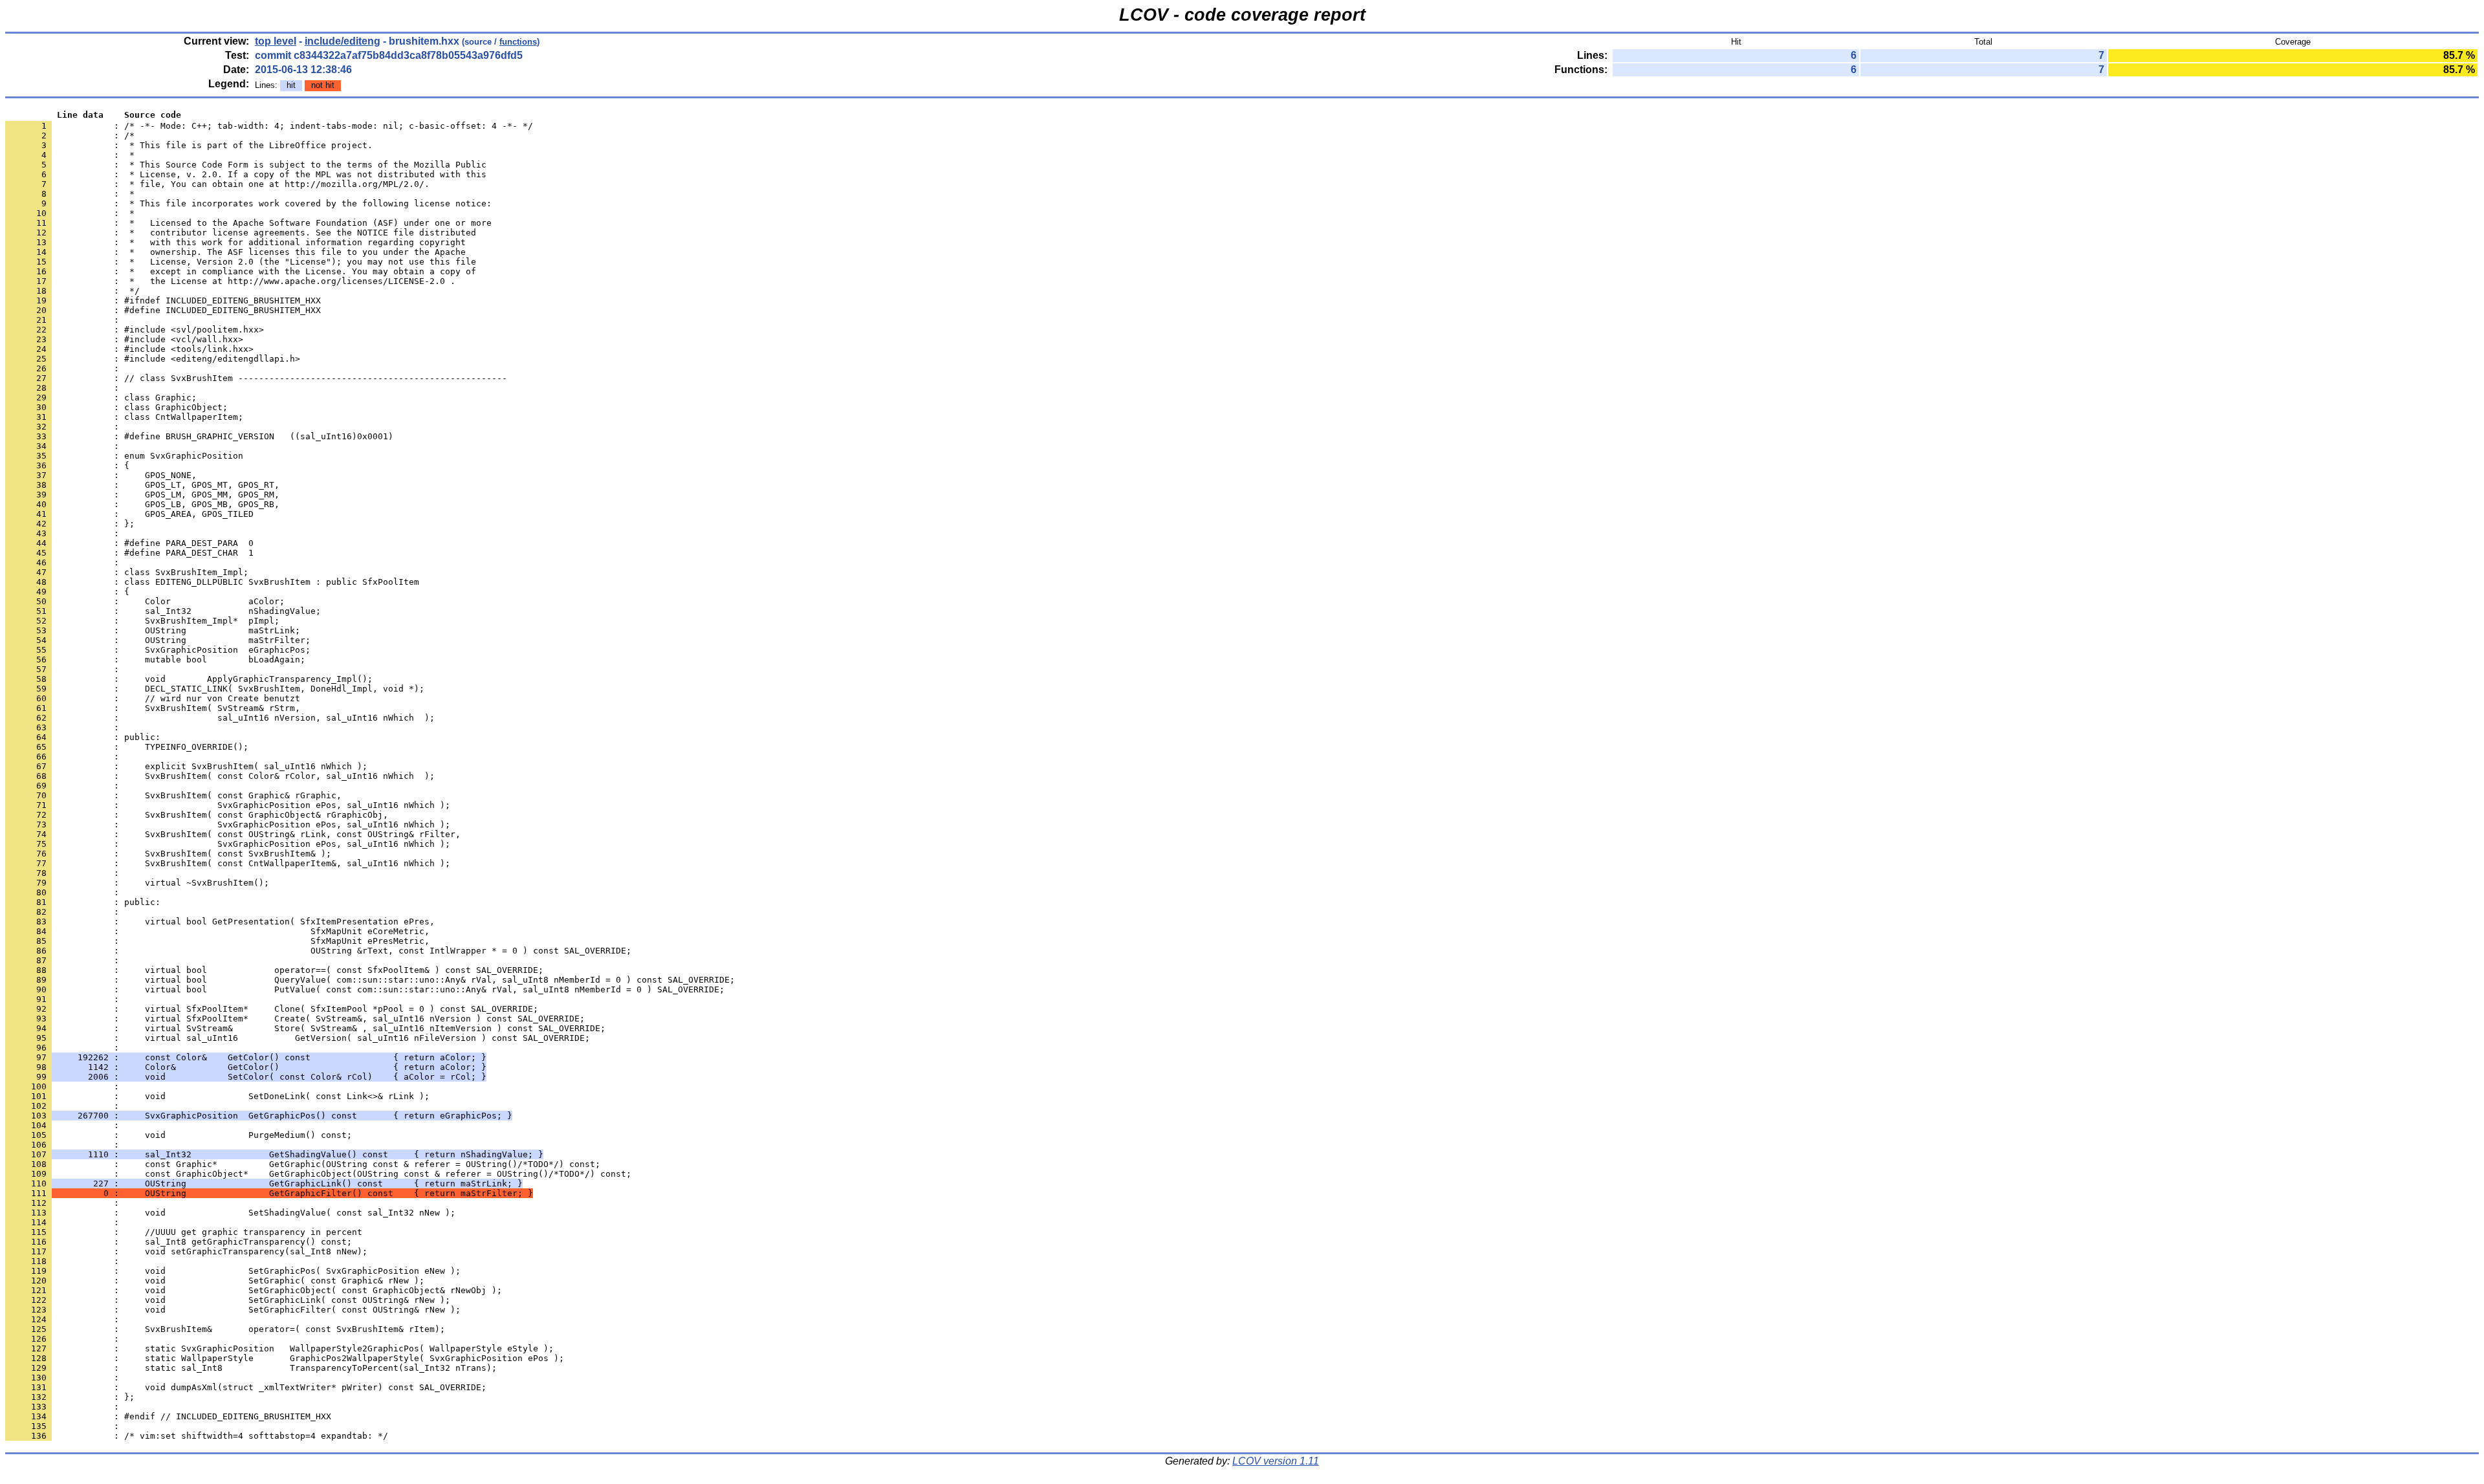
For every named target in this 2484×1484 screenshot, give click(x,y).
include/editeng (343, 41)
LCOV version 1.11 (1276, 1461)
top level (276, 41)
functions (518, 42)
